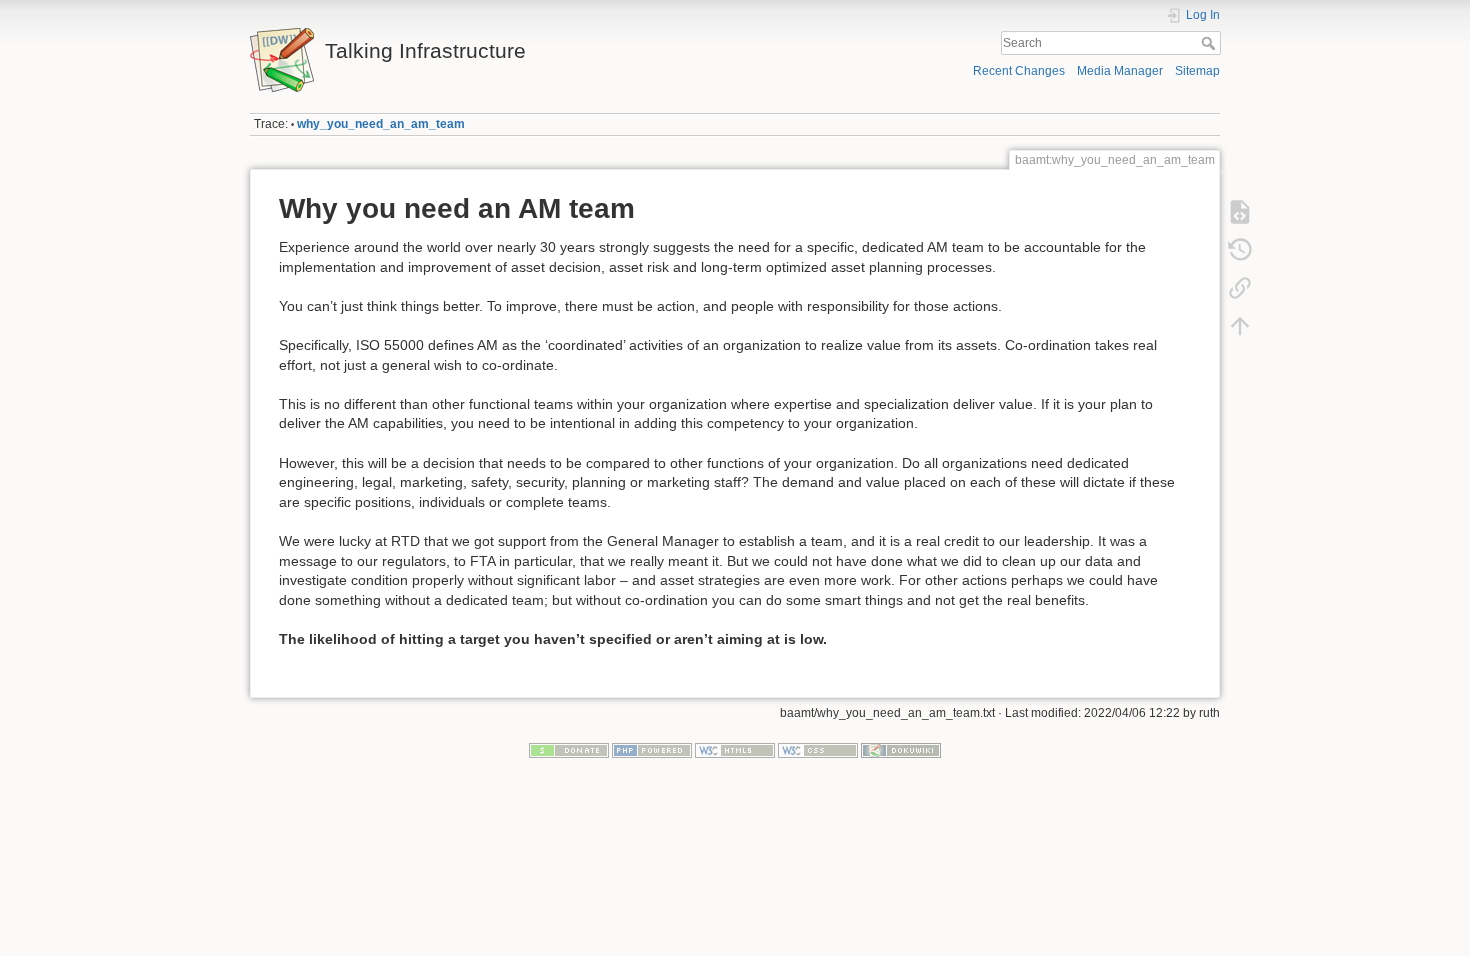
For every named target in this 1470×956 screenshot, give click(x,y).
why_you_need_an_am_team (381, 124)
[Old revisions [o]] (1240, 250)
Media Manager (1120, 71)
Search (1210, 43)
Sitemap (1197, 71)
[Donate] (569, 750)
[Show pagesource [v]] (1240, 212)
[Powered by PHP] (652, 750)
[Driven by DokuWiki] (901, 750)
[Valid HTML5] (735, 750)
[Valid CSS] (818, 750)
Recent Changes (1019, 71)
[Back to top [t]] (1240, 326)
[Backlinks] (1240, 288)
